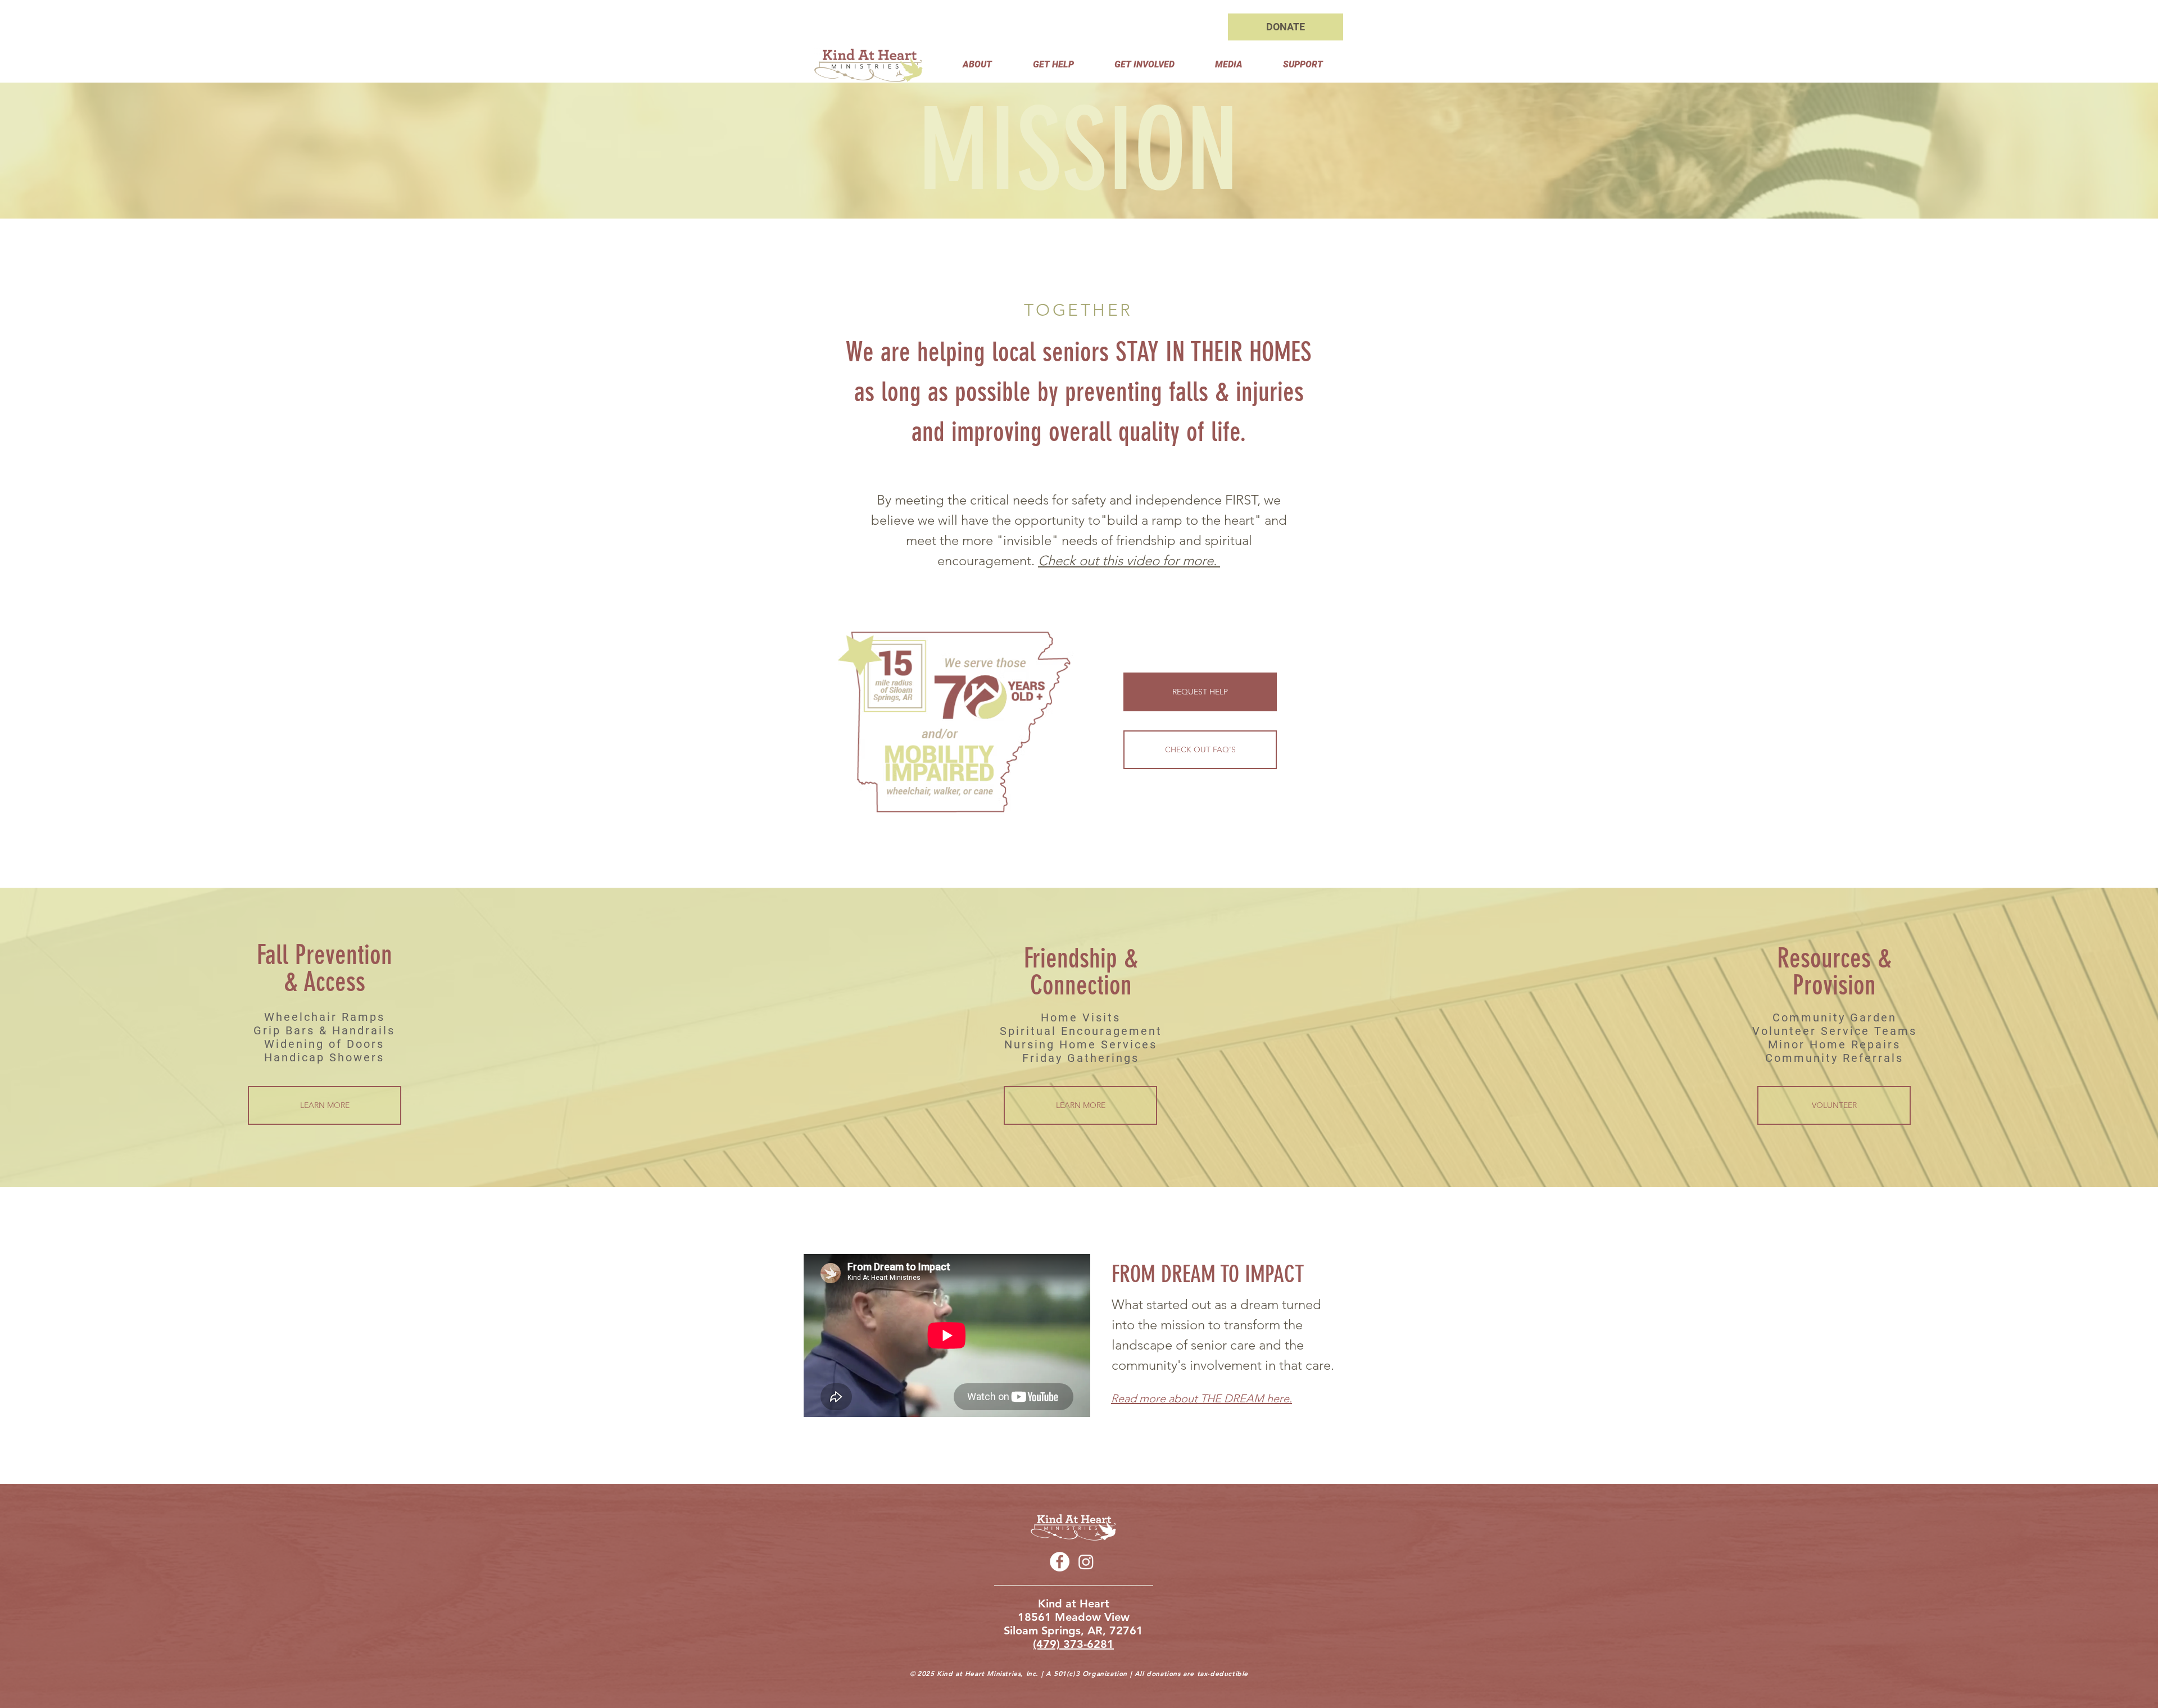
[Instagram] (1086, 1562)
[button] (977, 64)
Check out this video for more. (1129, 560)
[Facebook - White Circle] (1060, 1562)
